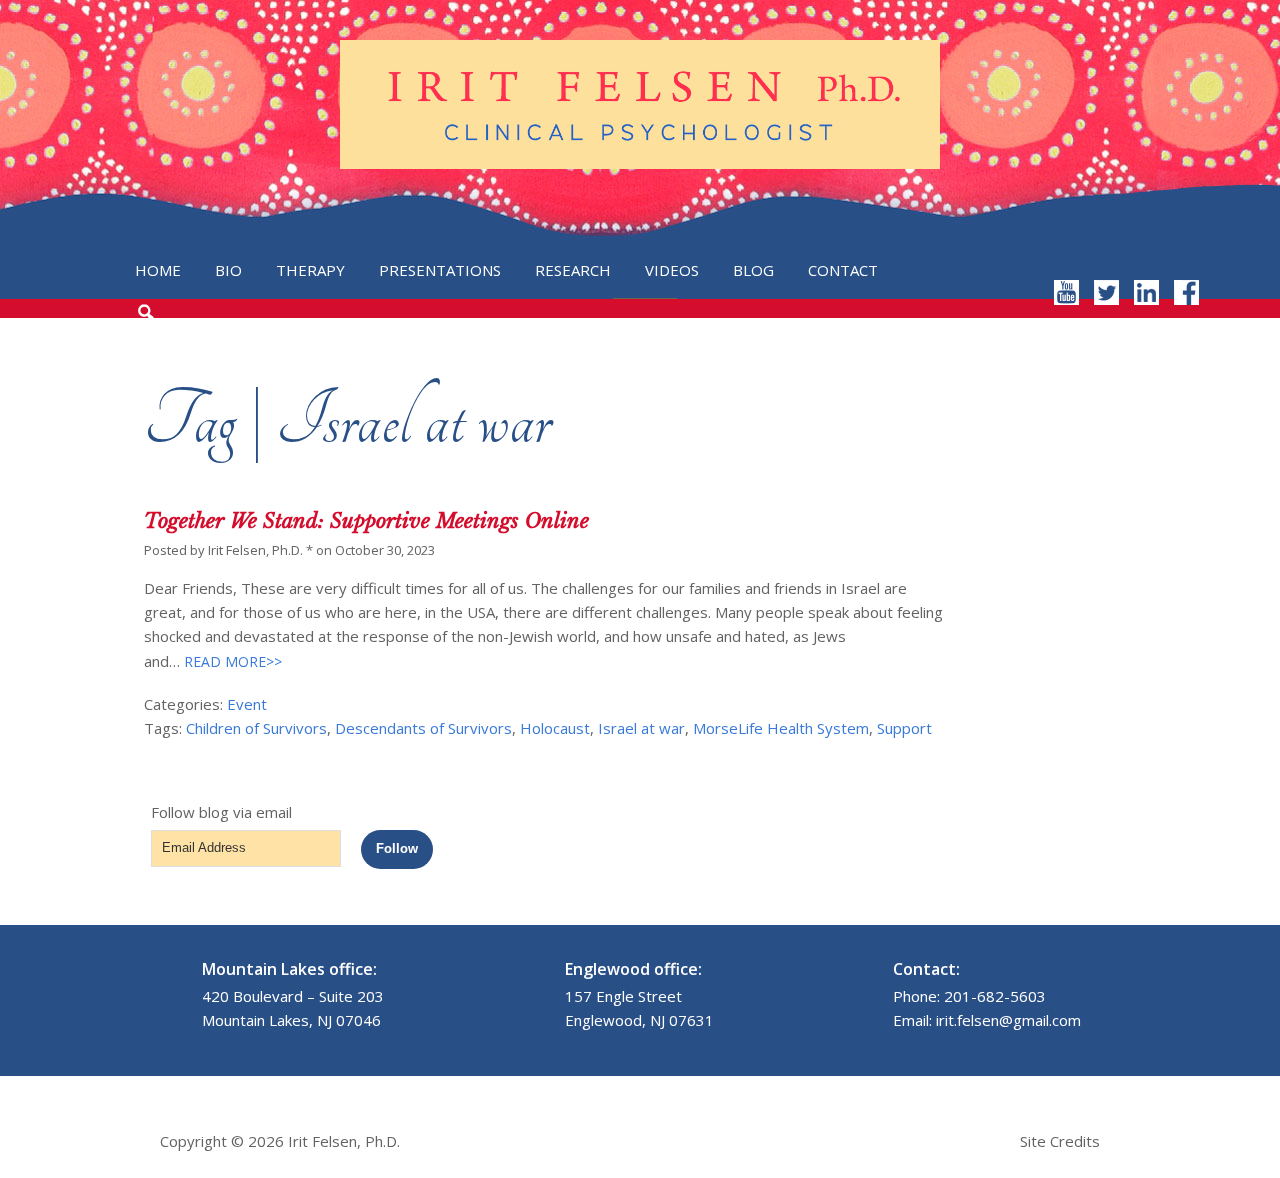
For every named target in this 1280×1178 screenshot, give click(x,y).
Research (573, 270)
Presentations (440, 270)
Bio (228, 270)
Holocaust (555, 728)
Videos (672, 270)
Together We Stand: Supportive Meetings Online (366, 521)
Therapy (310, 270)
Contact (843, 270)
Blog (753, 270)
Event (247, 704)
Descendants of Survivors (423, 728)
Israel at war (641, 728)
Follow (397, 848)
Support (904, 728)
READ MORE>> (231, 661)
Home (158, 270)
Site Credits (1060, 1141)
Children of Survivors (256, 728)
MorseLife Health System (781, 728)
